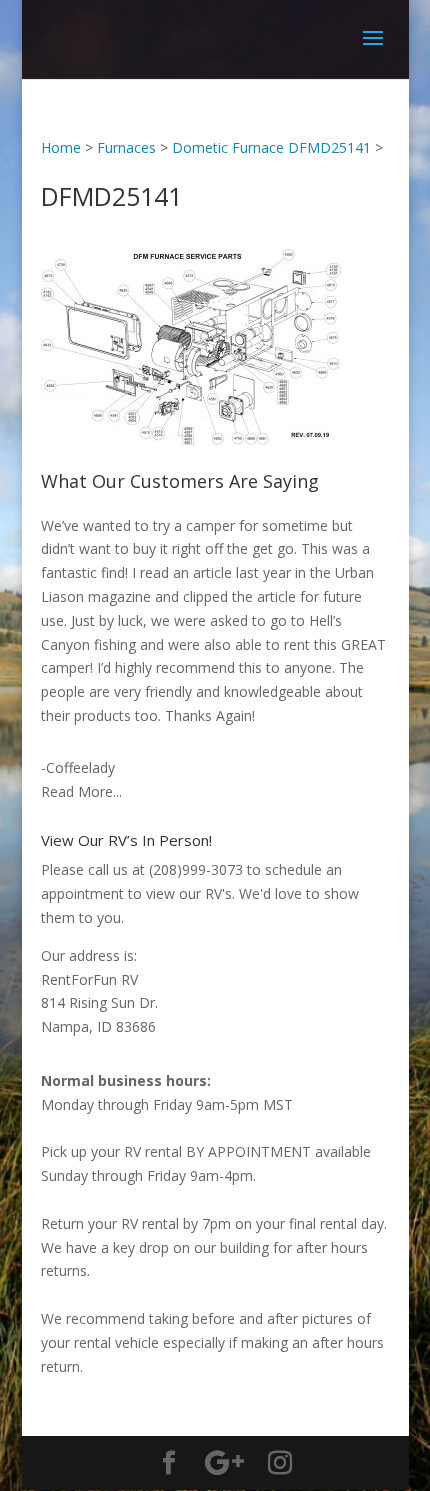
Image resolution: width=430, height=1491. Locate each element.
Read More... (81, 791)
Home (61, 147)
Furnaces (126, 147)
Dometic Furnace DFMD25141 (271, 147)
